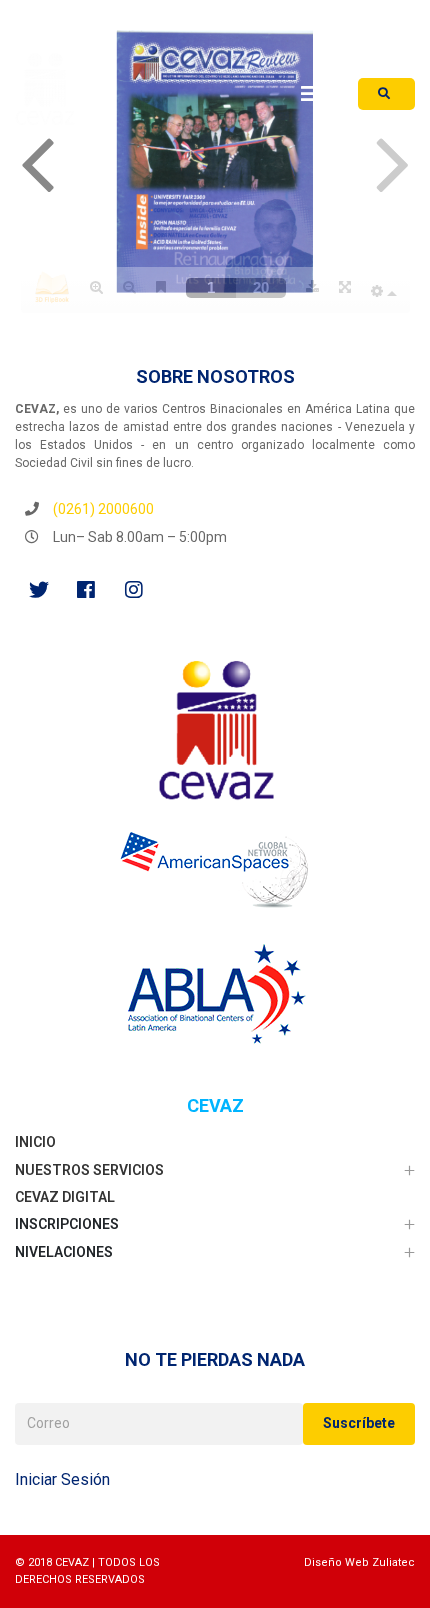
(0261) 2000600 (103, 509)
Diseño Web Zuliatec (359, 1562)
